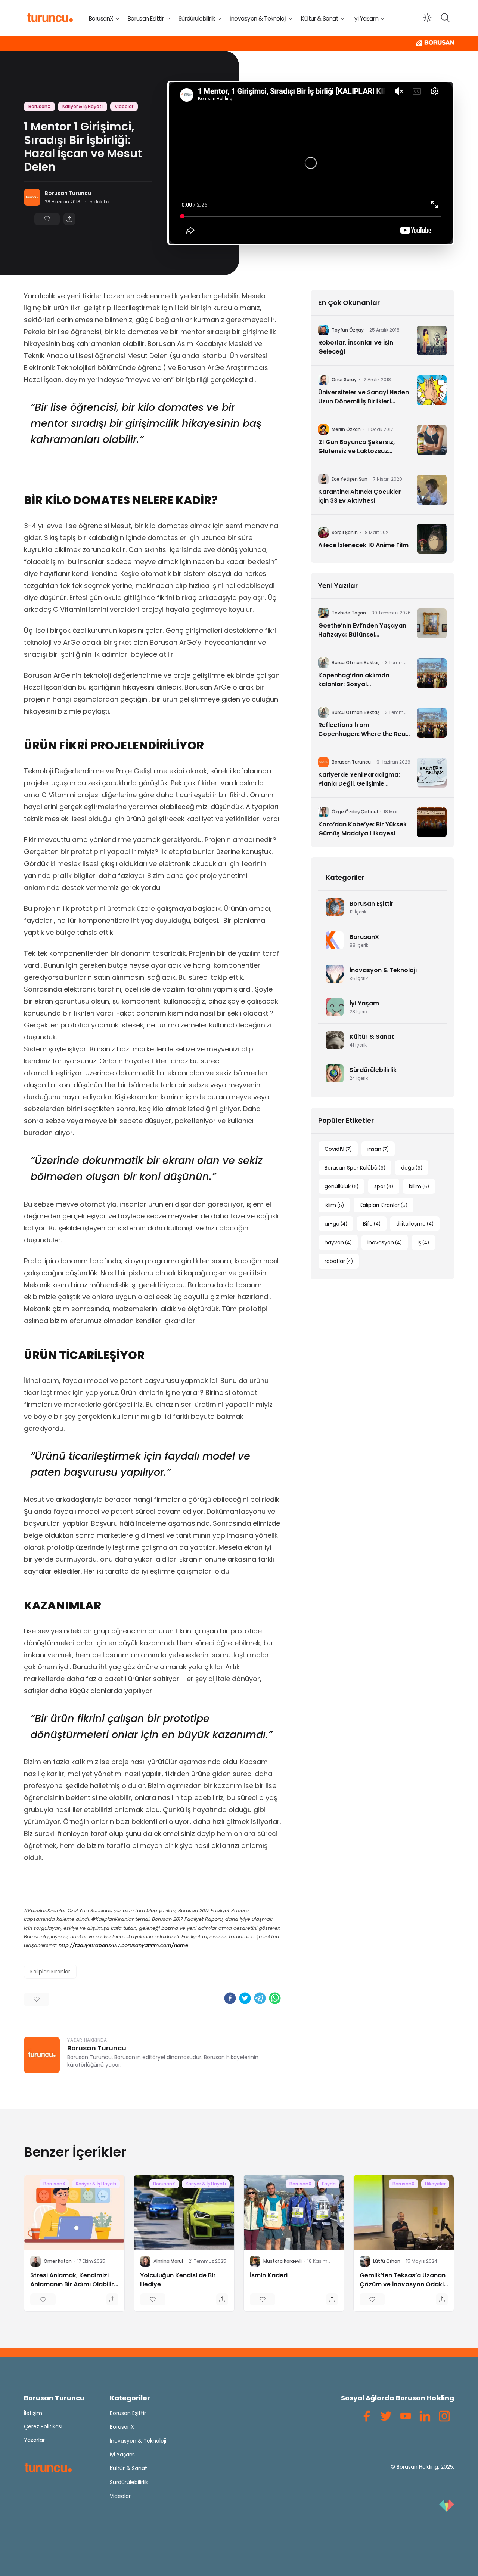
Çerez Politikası (43, 2426)
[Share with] (69, 219)
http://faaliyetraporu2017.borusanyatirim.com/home (123, 1945)
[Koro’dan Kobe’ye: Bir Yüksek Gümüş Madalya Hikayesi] (432, 822)
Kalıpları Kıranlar (50, 1972)
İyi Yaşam (366, 19)
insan (378, 1149)
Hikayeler (435, 2184)
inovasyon (385, 1242)
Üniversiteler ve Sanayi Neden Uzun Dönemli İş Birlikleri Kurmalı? (364, 397)
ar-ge (336, 1224)
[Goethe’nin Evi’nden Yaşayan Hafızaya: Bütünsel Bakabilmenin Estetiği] (432, 623)
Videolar (124, 106)
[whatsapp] (275, 1998)
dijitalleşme (415, 1224)
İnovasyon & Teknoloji (258, 19)
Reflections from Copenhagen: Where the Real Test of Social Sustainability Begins (363, 730)
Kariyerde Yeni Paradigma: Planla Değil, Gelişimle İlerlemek (359, 779)
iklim (334, 1205)
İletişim (33, 2413)
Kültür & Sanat (320, 19)
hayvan (338, 1242)
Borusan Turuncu (68, 193)
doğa (412, 1168)
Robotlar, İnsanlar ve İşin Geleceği (356, 347)
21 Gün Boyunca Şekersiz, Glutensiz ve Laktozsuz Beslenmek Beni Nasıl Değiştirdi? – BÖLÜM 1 (356, 447)
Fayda (329, 2184)
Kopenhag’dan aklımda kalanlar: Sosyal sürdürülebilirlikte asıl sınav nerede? (360, 680)
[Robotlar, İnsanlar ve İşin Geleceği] (432, 341)
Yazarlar (34, 2440)
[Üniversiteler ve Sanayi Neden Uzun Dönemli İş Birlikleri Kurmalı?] (432, 390)
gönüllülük (342, 1186)
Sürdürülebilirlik (197, 19)
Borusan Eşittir (146, 19)
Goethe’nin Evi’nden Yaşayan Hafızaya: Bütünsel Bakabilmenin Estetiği (362, 630)
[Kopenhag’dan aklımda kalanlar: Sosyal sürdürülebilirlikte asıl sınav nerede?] (432, 673)
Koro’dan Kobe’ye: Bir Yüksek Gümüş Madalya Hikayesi (362, 829)
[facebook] (230, 1998)
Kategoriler (130, 2398)
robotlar (339, 1261)
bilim (419, 1186)
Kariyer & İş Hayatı (83, 106)
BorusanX (101, 19)
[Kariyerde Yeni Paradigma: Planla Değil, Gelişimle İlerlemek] (432, 773)
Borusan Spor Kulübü (355, 1168)
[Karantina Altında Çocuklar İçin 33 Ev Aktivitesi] (432, 490)
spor (384, 1186)
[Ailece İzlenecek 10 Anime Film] (432, 539)
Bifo (372, 1224)
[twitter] (245, 1998)
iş (423, 1242)
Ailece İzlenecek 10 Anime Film (363, 545)
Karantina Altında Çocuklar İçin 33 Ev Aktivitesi (360, 496)
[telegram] (260, 1998)
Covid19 (338, 1149)
